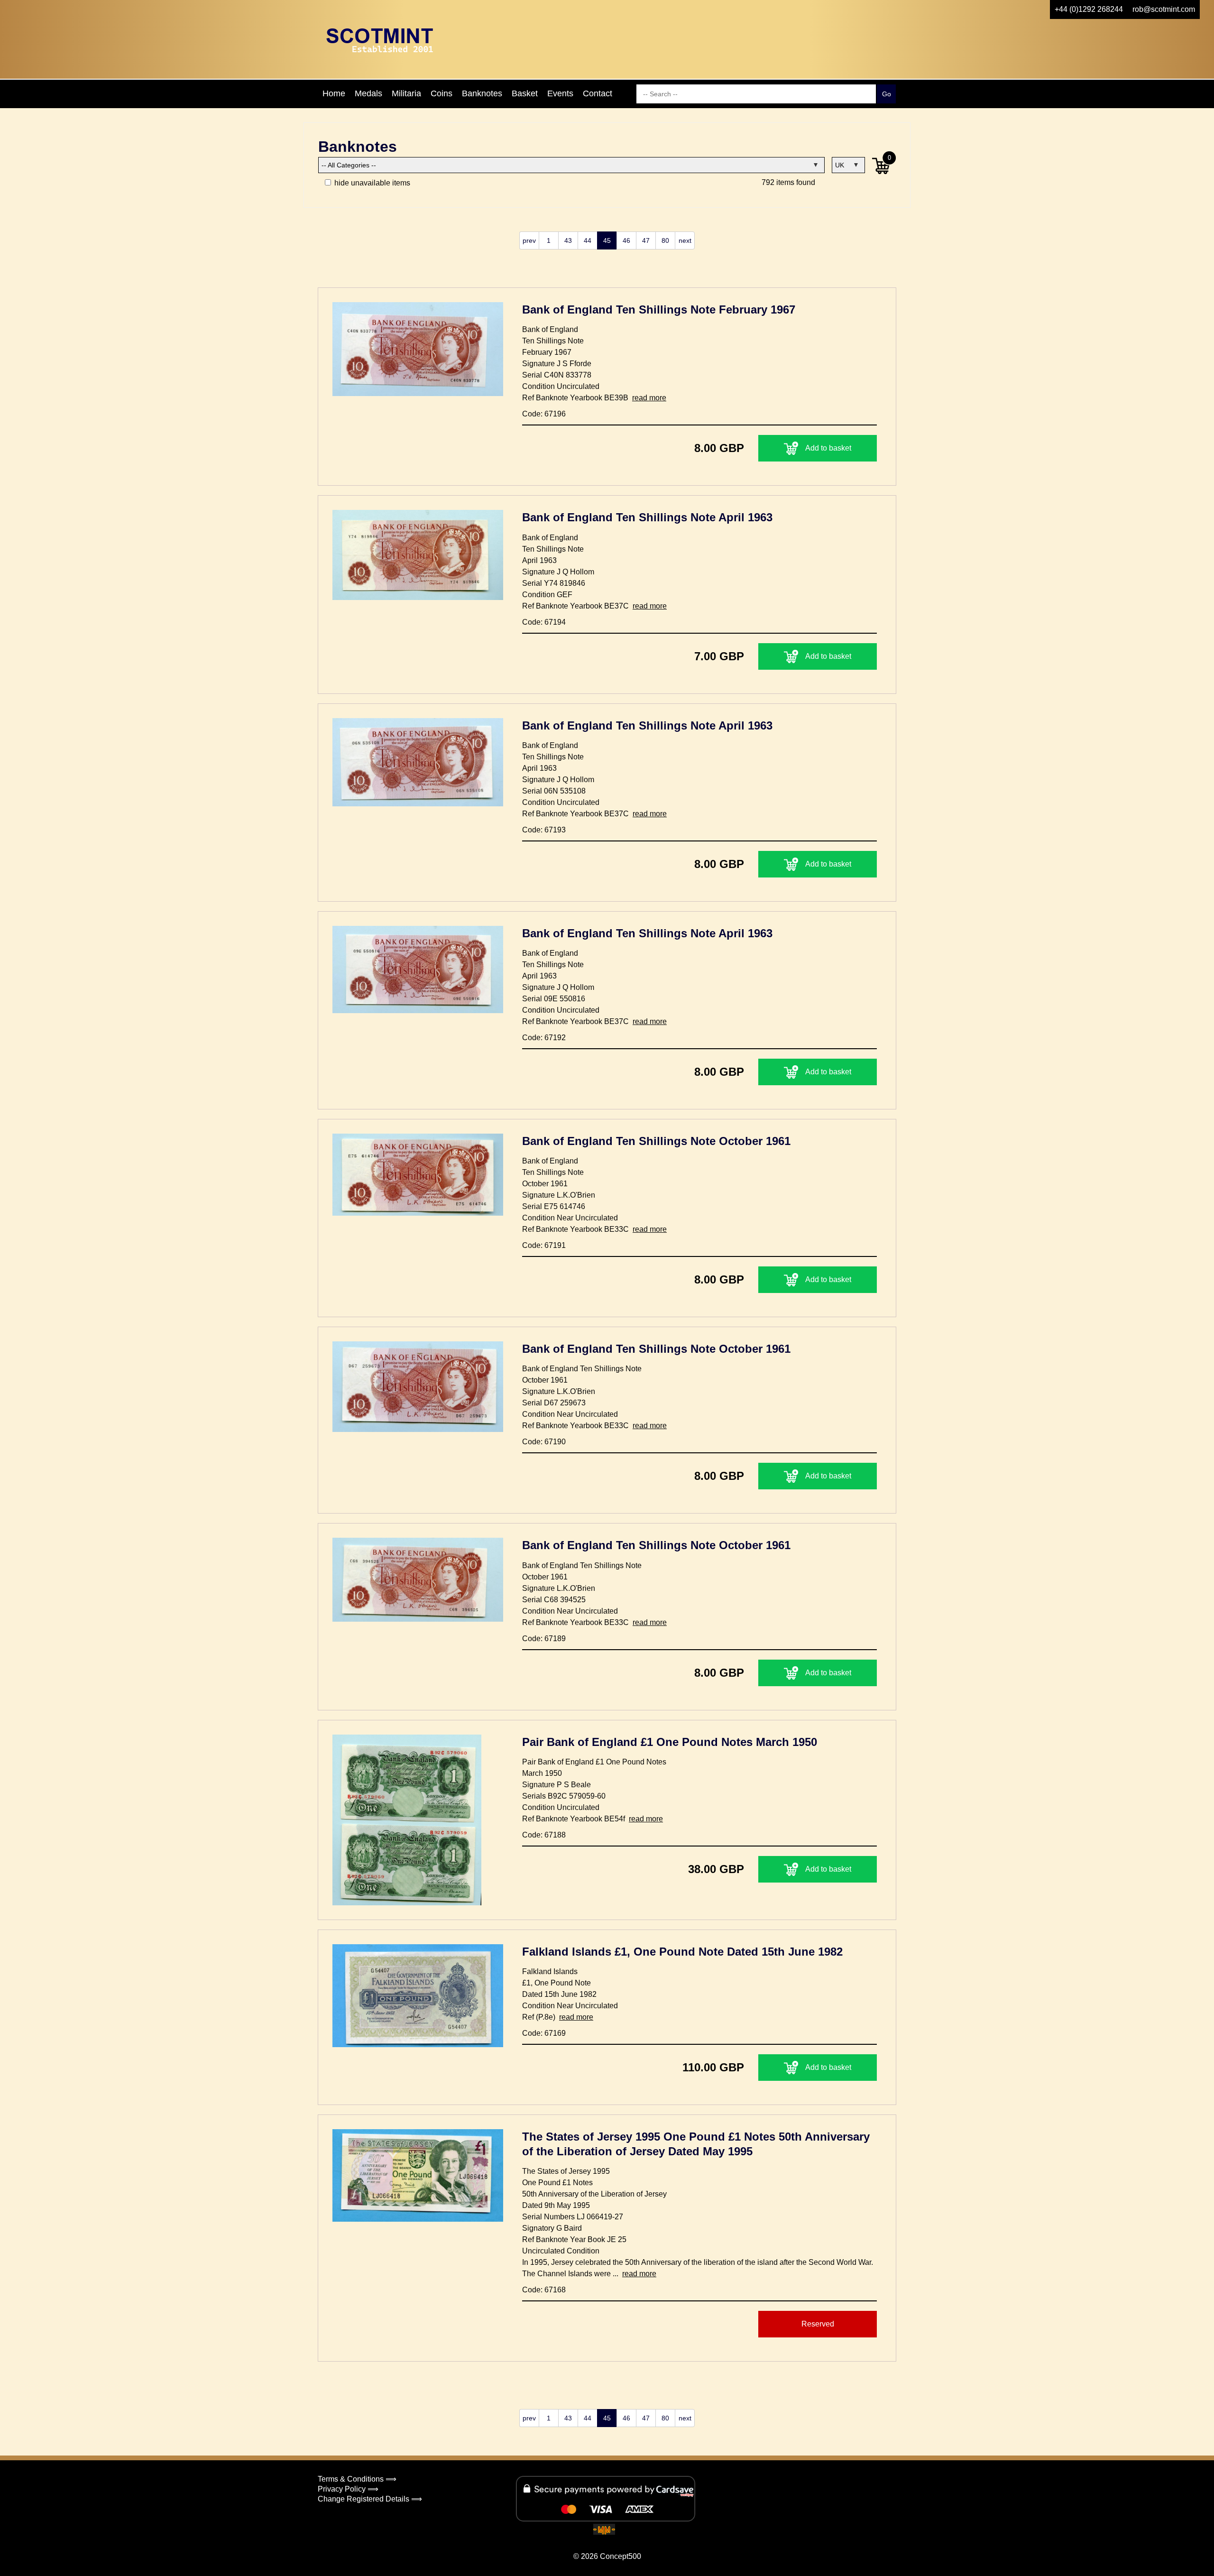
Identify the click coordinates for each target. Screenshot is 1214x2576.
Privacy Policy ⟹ (348, 2489)
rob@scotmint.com (1164, 9)
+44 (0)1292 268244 (1089, 9)
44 (588, 240)
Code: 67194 (544, 622)
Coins (441, 93)
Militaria (406, 93)
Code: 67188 (544, 1835)
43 (568, 240)
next (685, 240)
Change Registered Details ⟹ (370, 2499)
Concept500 (621, 2556)
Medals (368, 93)
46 (626, 240)
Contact (598, 93)
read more (649, 398)
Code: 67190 (544, 1442)
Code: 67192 (544, 1038)
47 (646, 240)
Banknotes (482, 93)
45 (607, 240)
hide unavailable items (371, 183)
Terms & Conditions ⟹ (357, 2479)
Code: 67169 (544, 2033)
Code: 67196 (544, 414)
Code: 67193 (544, 830)
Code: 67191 (544, 1245)
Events (560, 93)
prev (529, 240)
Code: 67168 (544, 2290)
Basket (525, 93)
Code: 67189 (544, 1639)
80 (665, 240)
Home (334, 93)
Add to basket (828, 448)
